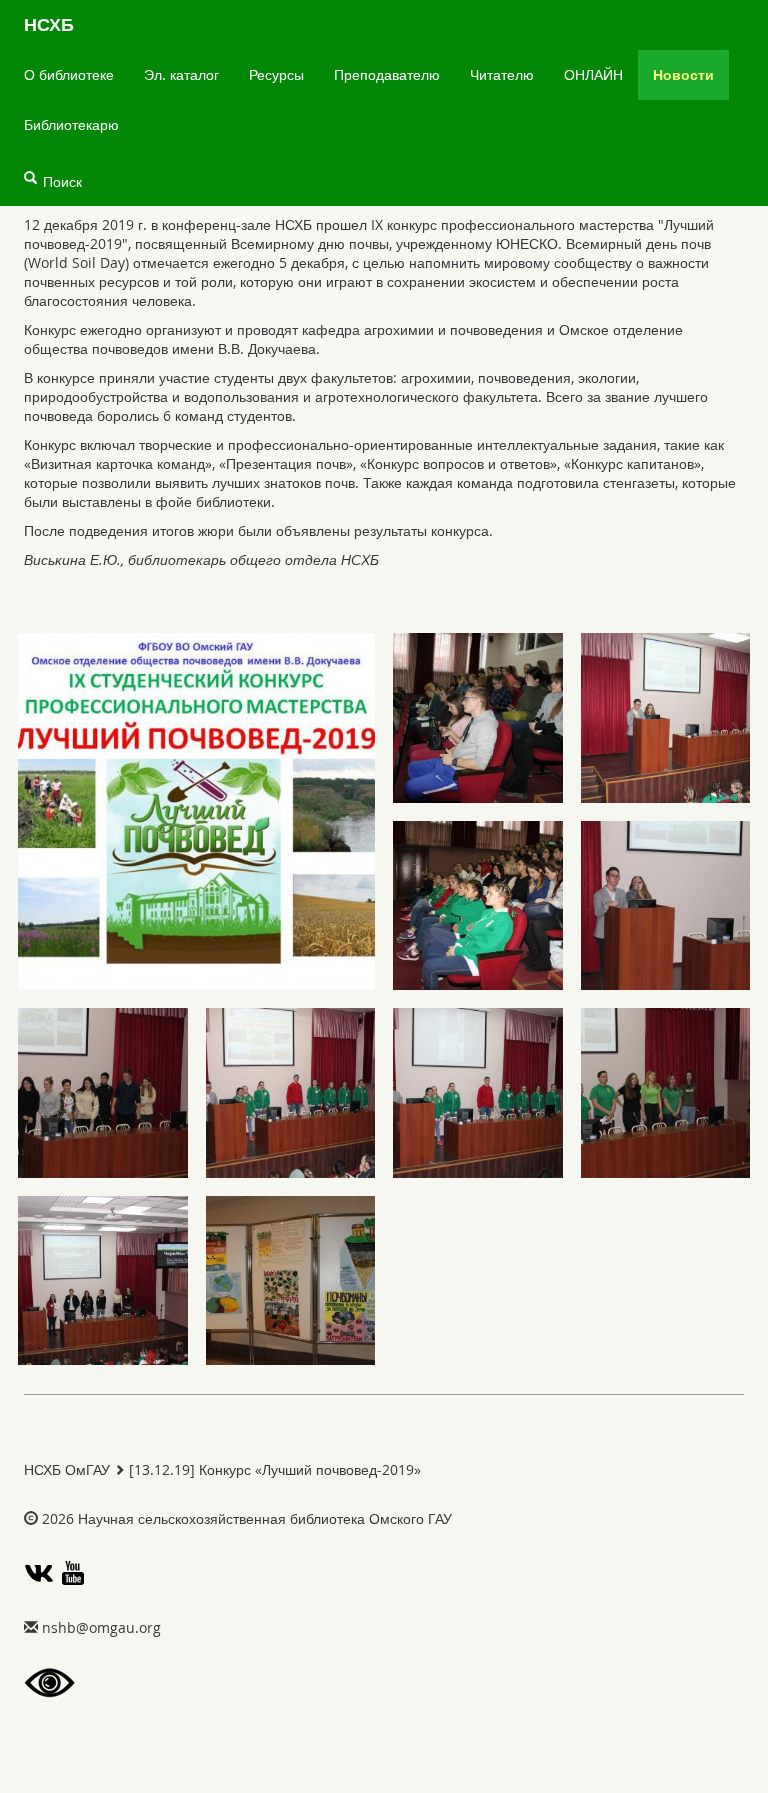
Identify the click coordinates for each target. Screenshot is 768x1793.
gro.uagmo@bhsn (101, 1627)
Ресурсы (276, 74)
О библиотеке (69, 74)
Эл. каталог (181, 74)
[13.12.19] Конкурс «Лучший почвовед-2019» (275, 1469)
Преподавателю (387, 74)
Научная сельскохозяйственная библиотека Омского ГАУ (265, 1518)
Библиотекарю (71, 124)
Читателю (502, 74)
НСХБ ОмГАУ (67, 1469)
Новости (683, 74)
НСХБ (49, 24)
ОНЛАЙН (593, 74)
